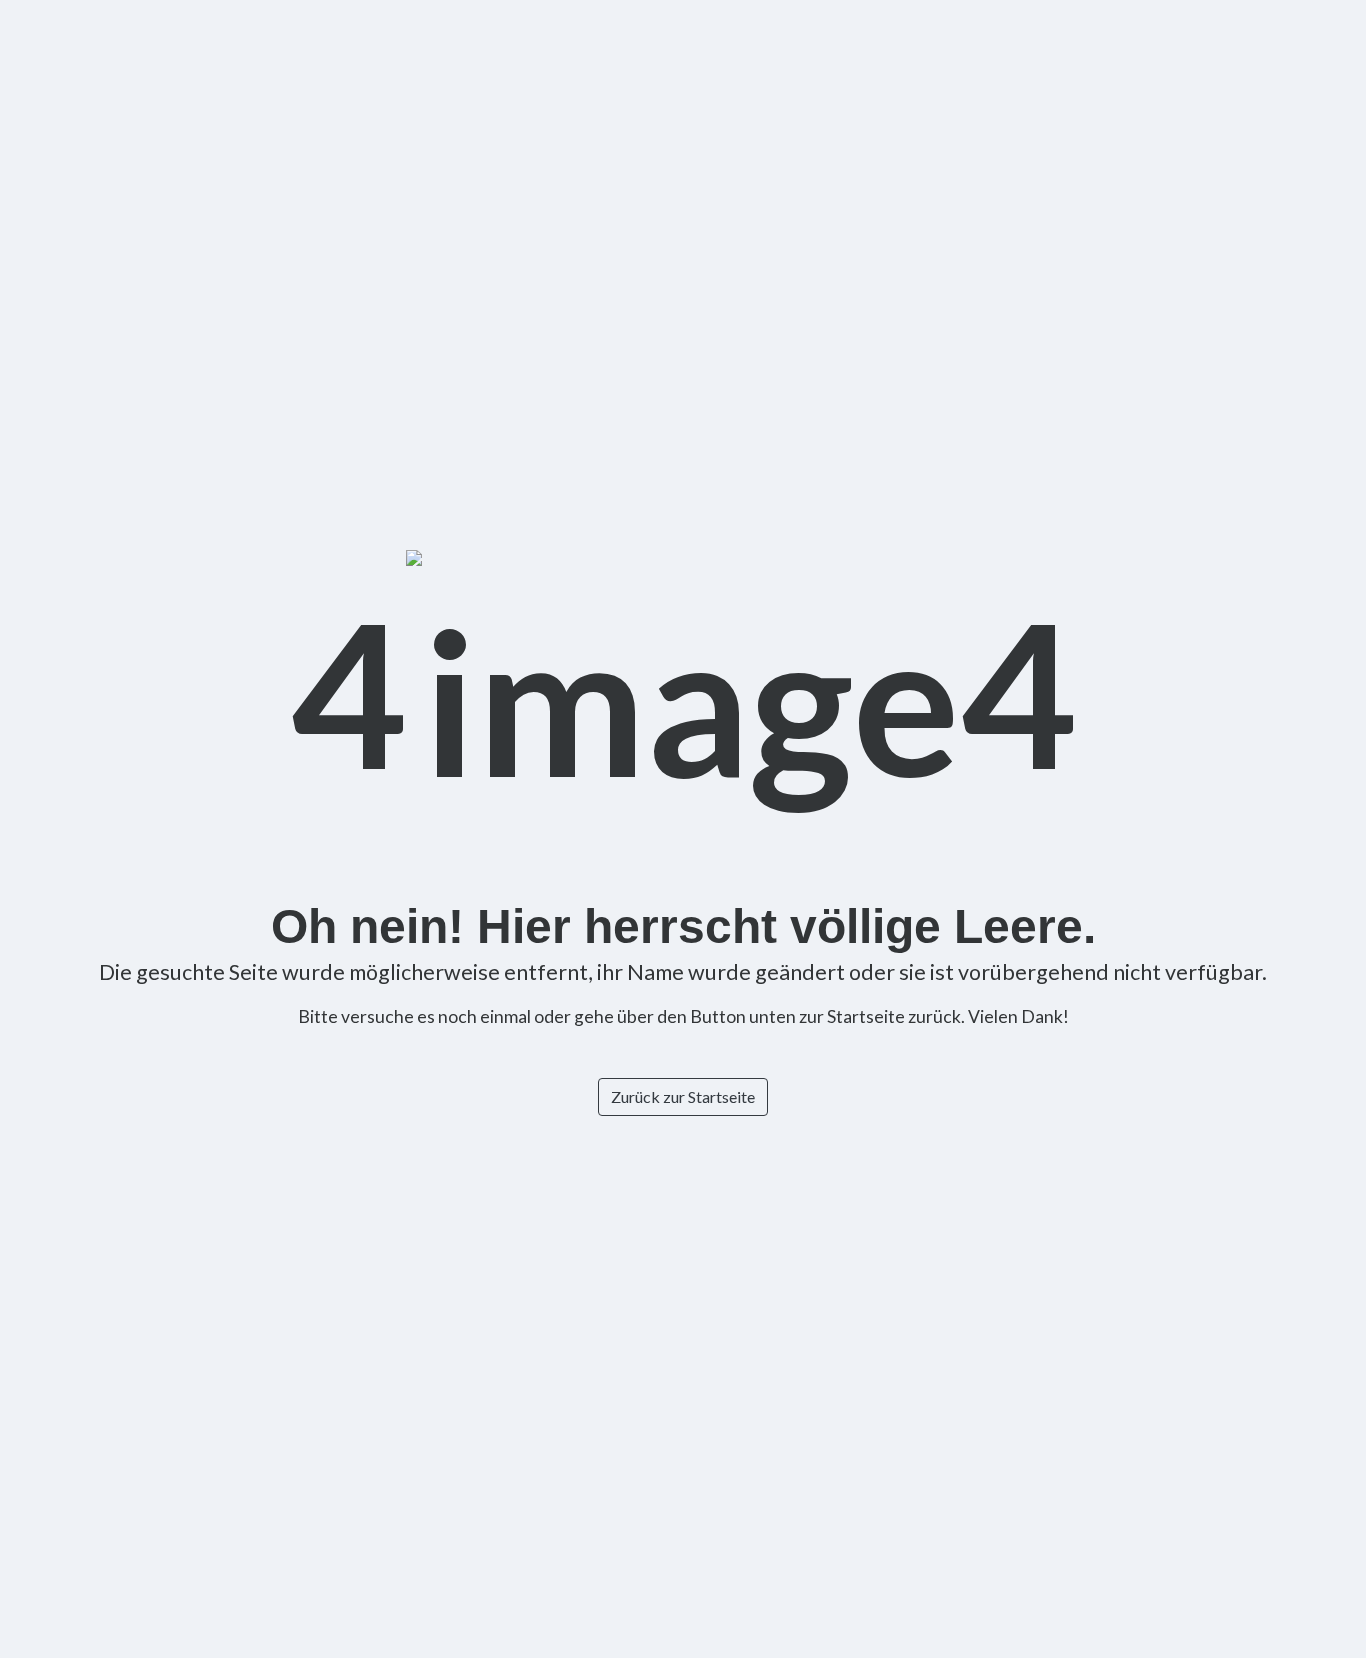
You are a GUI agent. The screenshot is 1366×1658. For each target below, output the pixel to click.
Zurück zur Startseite (683, 1096)
